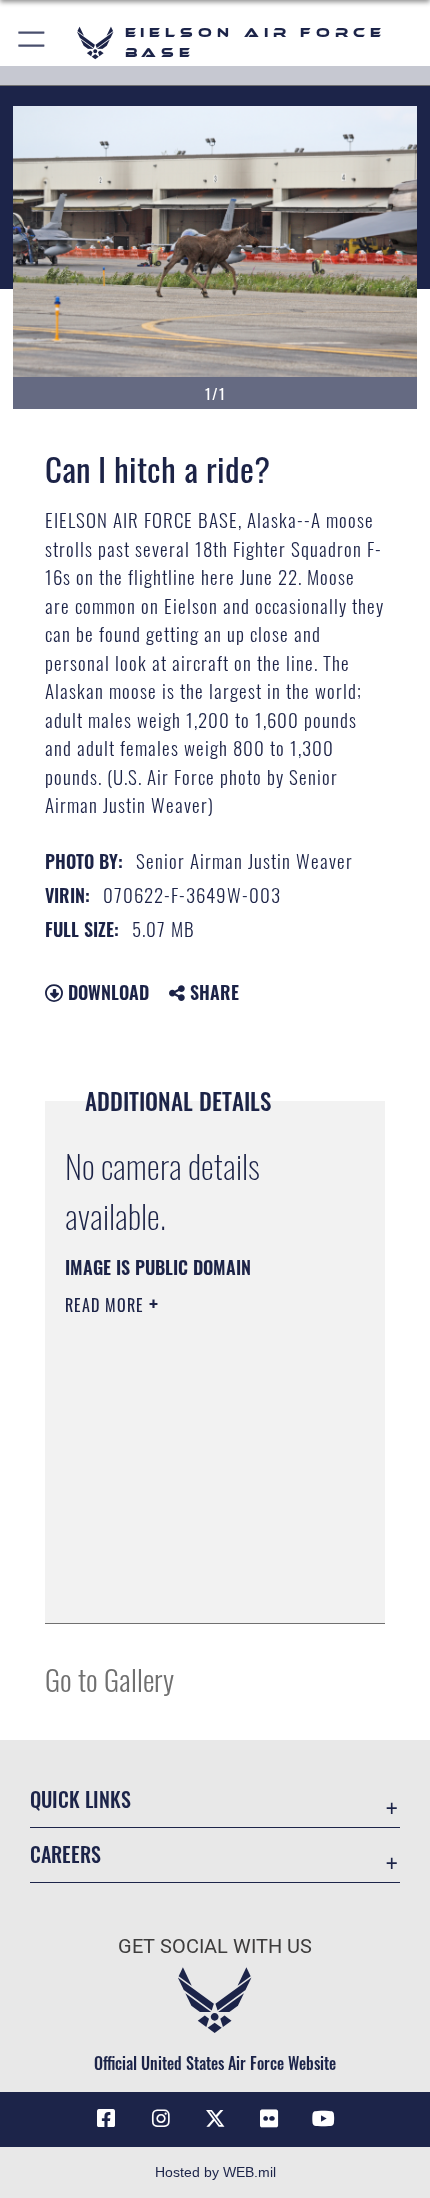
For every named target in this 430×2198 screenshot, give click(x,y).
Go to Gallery (109, 1678)
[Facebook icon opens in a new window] (106, 2119)
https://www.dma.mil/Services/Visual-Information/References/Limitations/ (186, 1558)
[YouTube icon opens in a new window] (324, 2119)
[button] (32, 42)
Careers (65, 1854)
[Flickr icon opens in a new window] (269, 2119)
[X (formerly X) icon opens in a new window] (215, 2119)
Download (106, 992)
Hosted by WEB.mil (215, 2172)
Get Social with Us (215, 1946)
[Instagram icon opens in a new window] (161, 2119)
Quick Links (80, 1799)
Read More (107, 1305)
